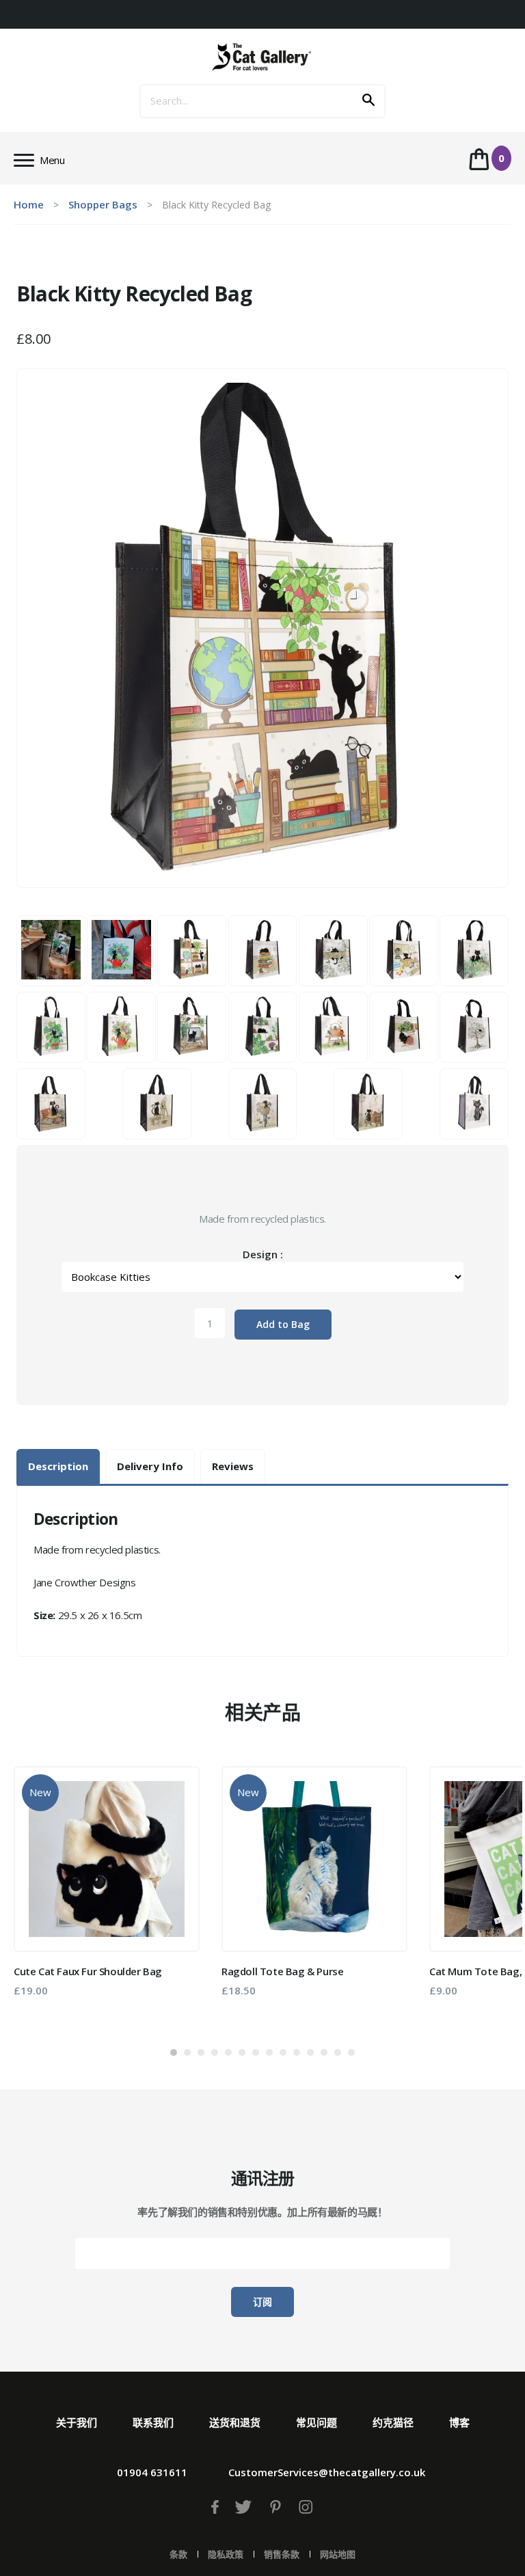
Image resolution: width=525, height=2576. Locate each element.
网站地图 (338, 2554)
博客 (459, 2422)
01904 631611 (152, 2472)
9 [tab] (283, 2052)
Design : (263, 1254)
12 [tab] (324, 2052)
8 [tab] (269, 2052)
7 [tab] (256, 2052)
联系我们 (153, 2422)
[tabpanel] (107, 1881)
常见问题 (317, 2422)
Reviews (233, 1466)
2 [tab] (187, 2052)
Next (492, 1895)
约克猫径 (393, 2422)
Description (58, 1466)
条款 (178, 2554)
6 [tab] (242, 2052)
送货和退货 (235, 2422)
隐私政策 (226, 2554)
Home (29, 204)
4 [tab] (215, 2052)
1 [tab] (174, 2052)
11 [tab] (310, 2052)
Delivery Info (150, 1466)
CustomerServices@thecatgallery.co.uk (327, 2472)
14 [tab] (351, 2052)
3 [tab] (201, 2052)
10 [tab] (297, 2052)
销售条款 (282, 2554)
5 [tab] (228, 2052)
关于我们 (77, 2422)
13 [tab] (338, 2052)
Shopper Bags (103, 204)
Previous (33, 1895)
